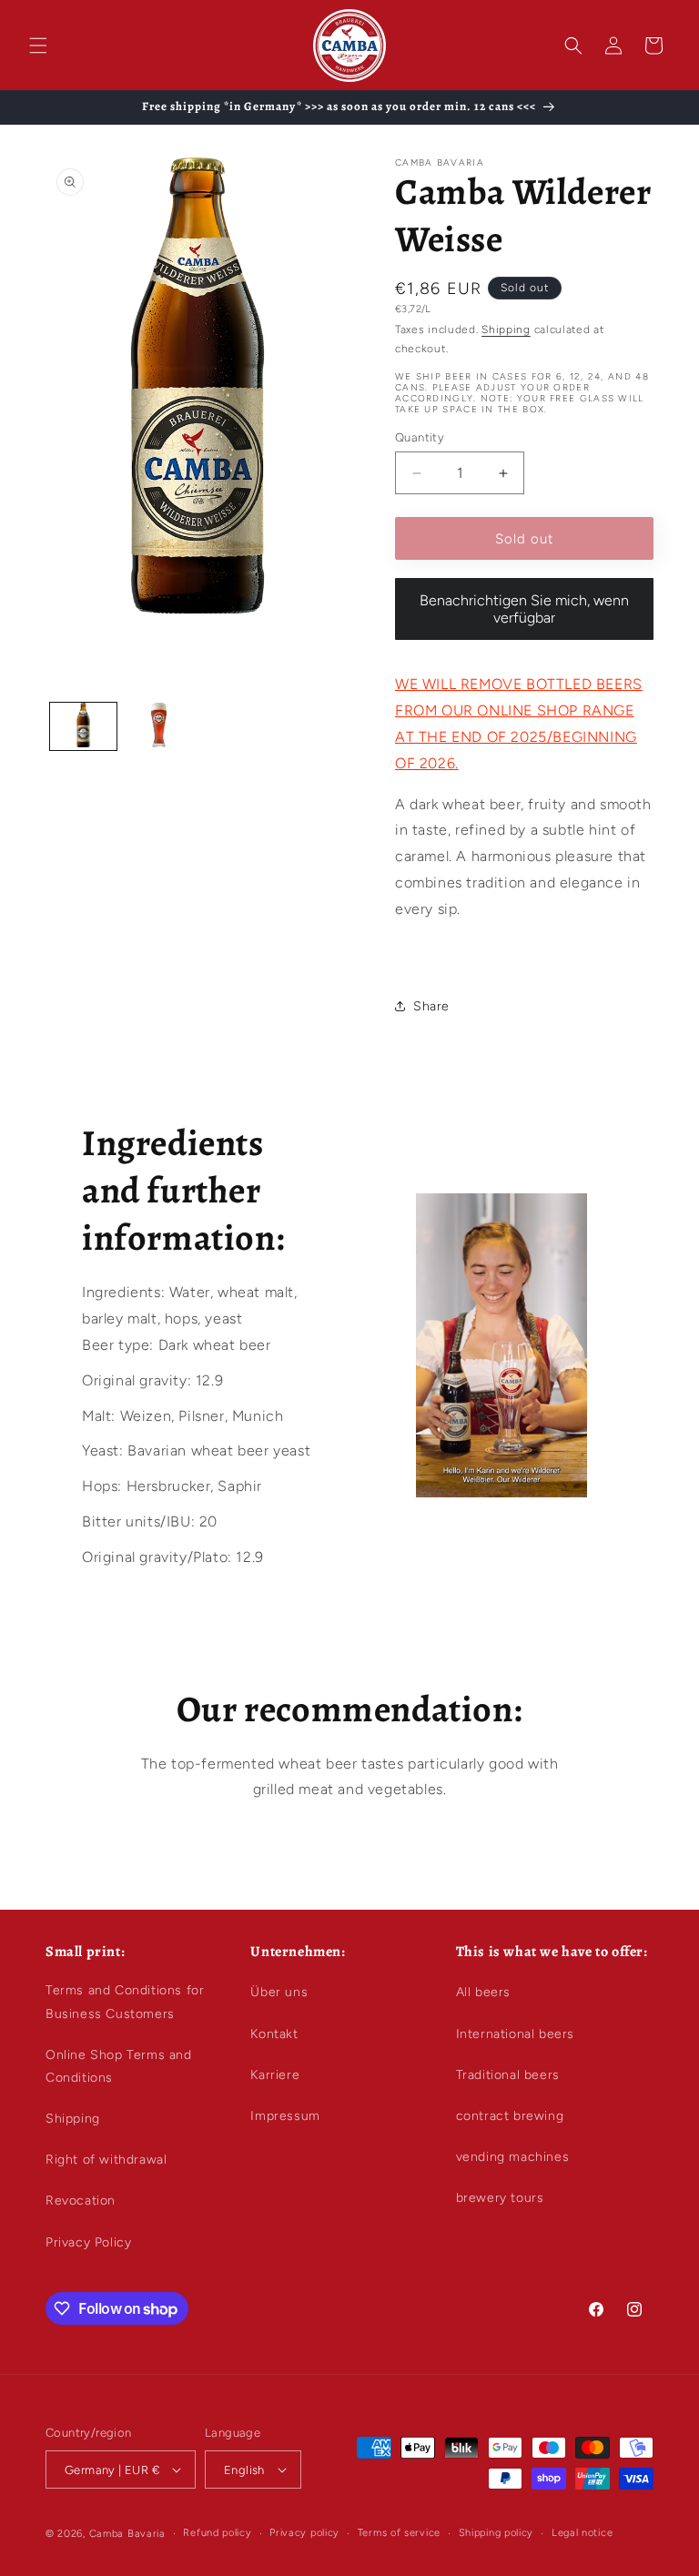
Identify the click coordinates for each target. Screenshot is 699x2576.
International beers (515, 2034)
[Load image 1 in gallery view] (83, 726)
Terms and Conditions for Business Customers (125, 2002)
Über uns (279, 1992)
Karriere (275, 2075)
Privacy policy (304, 2533)
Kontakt (274, 2034)
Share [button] (431, 1006)
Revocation (81, 2201)
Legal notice (582, 2533)
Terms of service (399, 2533)
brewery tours (500, 2198)
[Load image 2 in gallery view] (159, 726)
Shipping (506, 330)
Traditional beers (508, 2075)
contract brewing (510, 2116)
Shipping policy (496, 2533)
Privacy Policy (88, 2242)
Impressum (285, 2116)
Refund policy (217, 2533)
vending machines (513, 2157)
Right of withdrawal (106, 2160)
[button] (38, 46)
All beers (483, 1992)
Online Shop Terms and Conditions (119, 2066)
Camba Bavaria (127, 2534)
